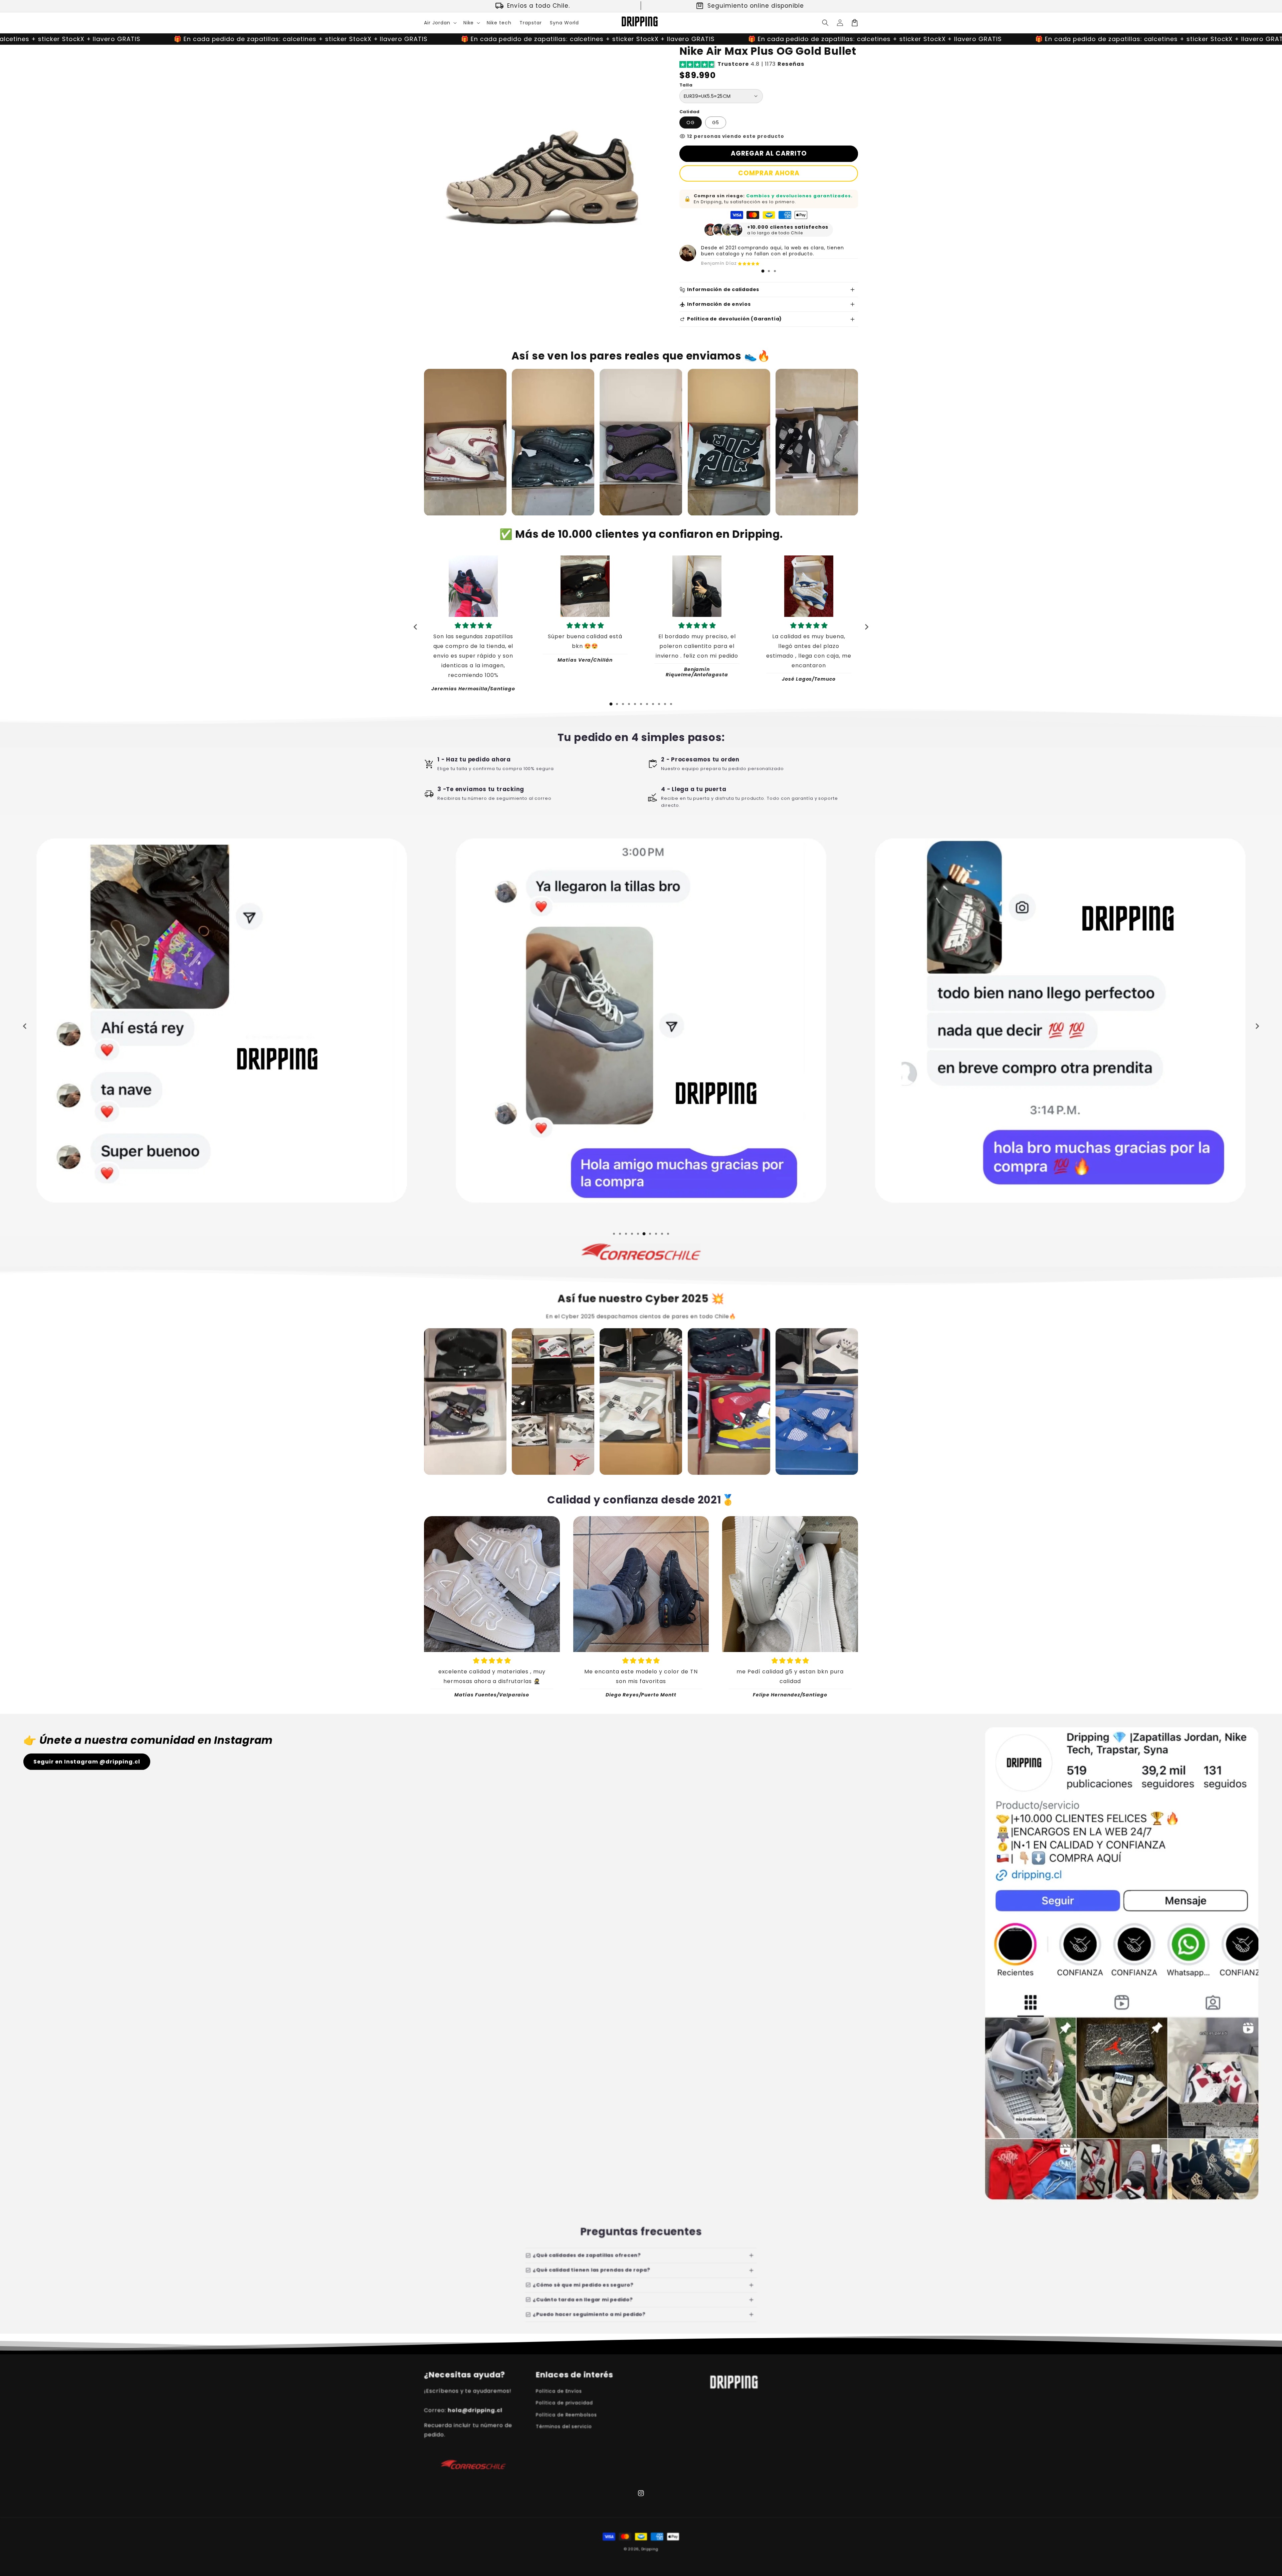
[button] (440, 23)
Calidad (690, 112)
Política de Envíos (559, 2391)
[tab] (763, 271)
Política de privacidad (564, 2403)
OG (691, 123)
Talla (686, 85)
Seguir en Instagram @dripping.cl (87, 1762)
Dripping (650, 2549)
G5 (716, 123)
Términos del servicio (564, 2426)
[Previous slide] (25, 1026)
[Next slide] (866, 627)
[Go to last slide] (416, 627)
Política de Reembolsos (566, 2415)
